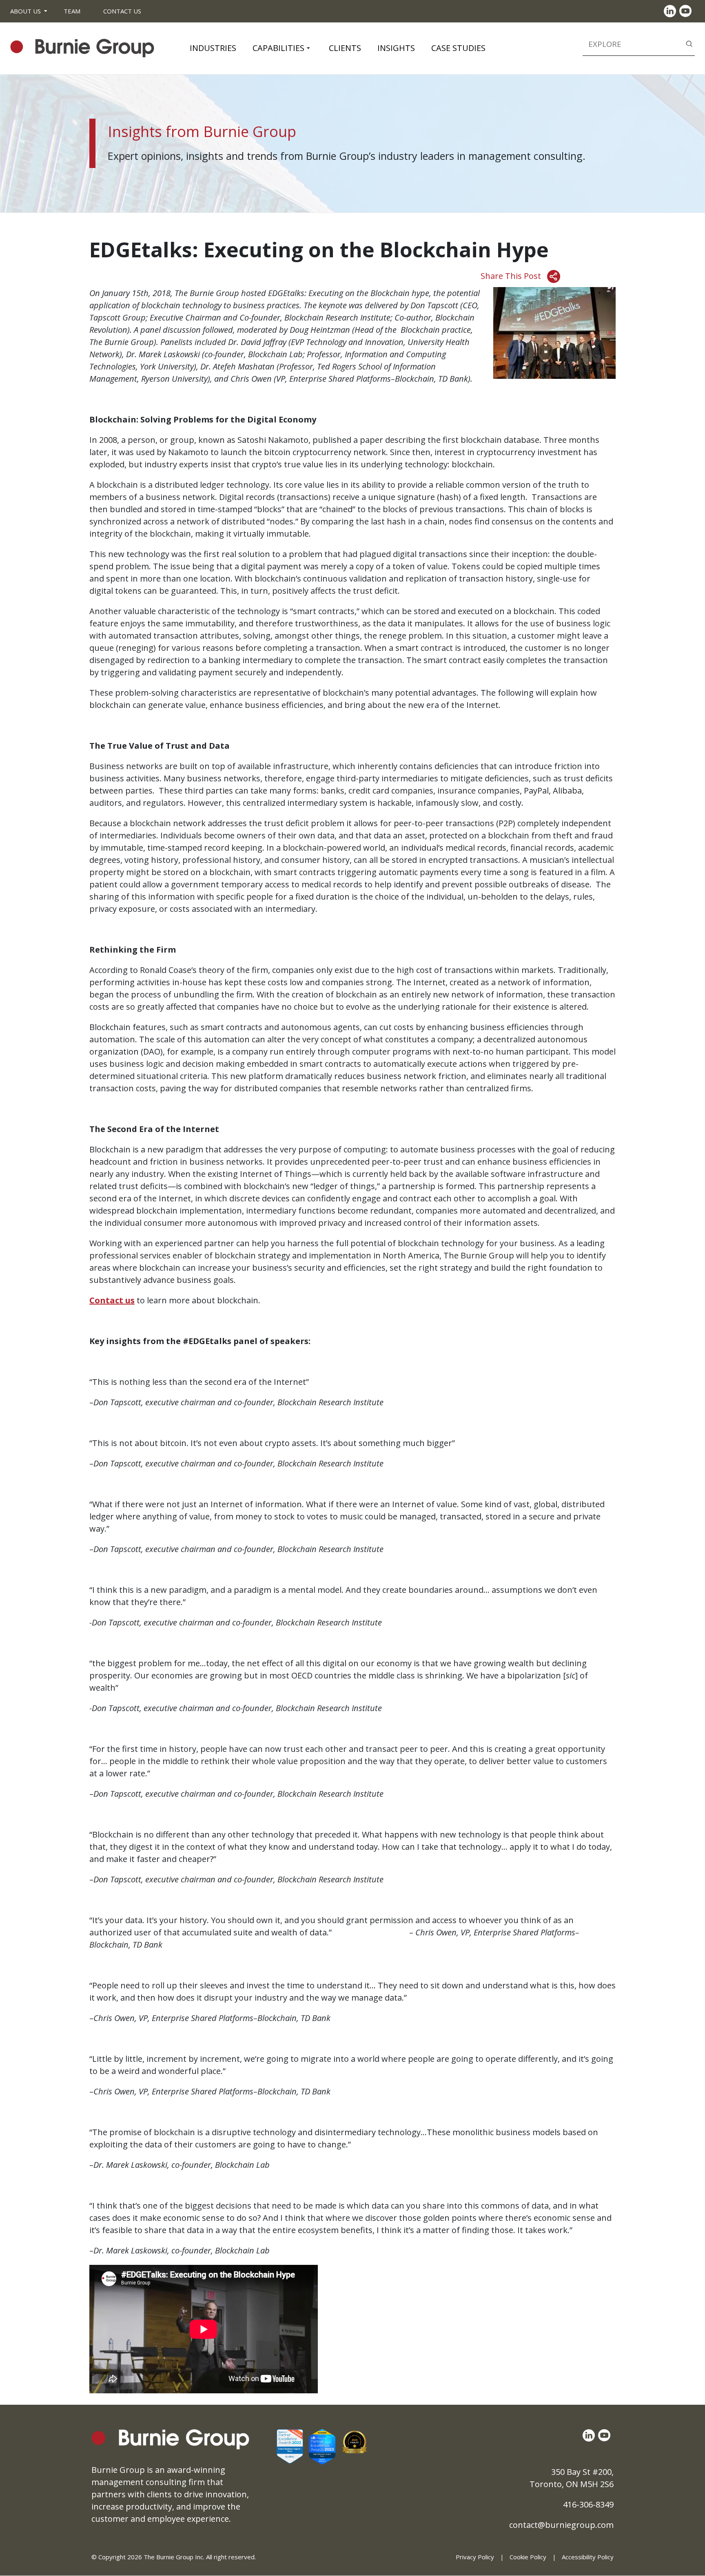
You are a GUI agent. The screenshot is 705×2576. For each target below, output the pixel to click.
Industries (213, 48)
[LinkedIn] (672, 11)
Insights (396, 48)
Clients (345, 48)
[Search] (689, 43)
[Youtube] (687, 11)
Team (72, 11)
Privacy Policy (475, 2557)
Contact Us (122, 11)
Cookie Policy (528, 2557)
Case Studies (458, 48)
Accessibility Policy (588, 2557)
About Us (25, 11)
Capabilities (278, 48)
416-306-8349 (588, 2504)
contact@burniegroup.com (561, 2525)
